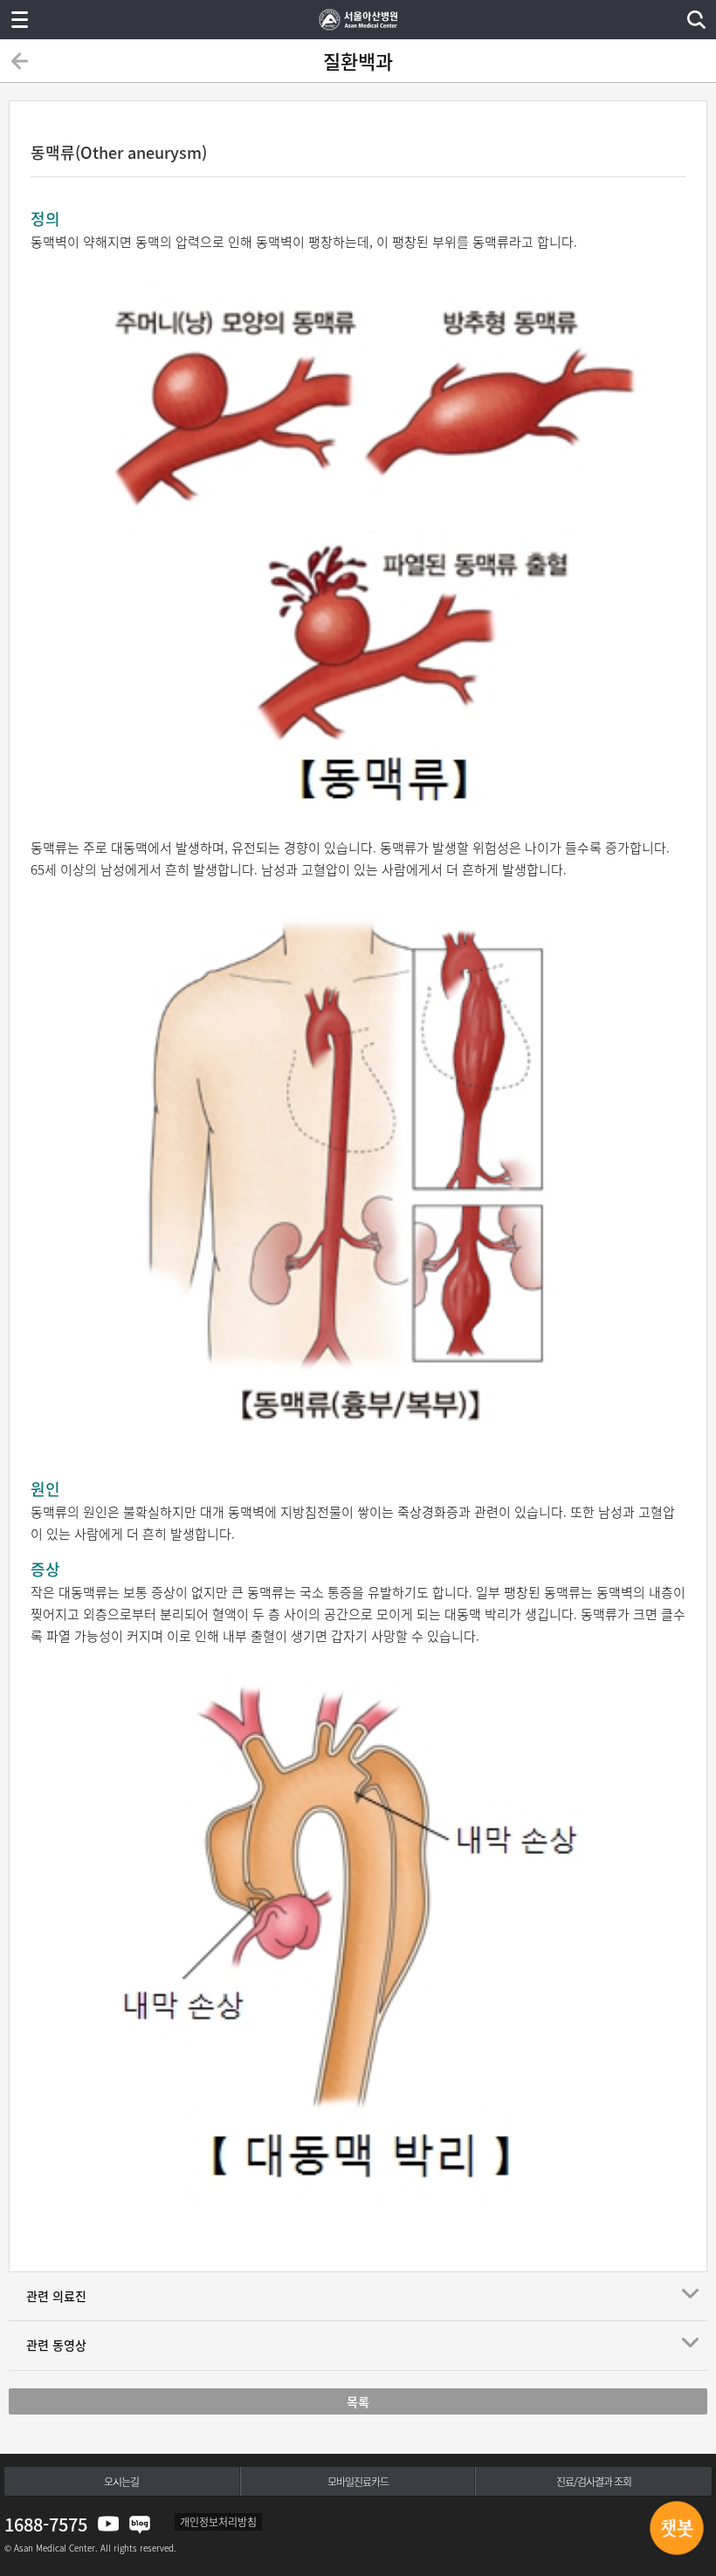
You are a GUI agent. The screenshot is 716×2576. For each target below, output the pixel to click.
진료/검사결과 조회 (594, 2482)
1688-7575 (46, 2524)
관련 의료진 (56, 2296)
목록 (358, 2401)
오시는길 (121, 2482)
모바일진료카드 (358, 2482)
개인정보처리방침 (218, 2522)
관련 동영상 (56, 2345)
